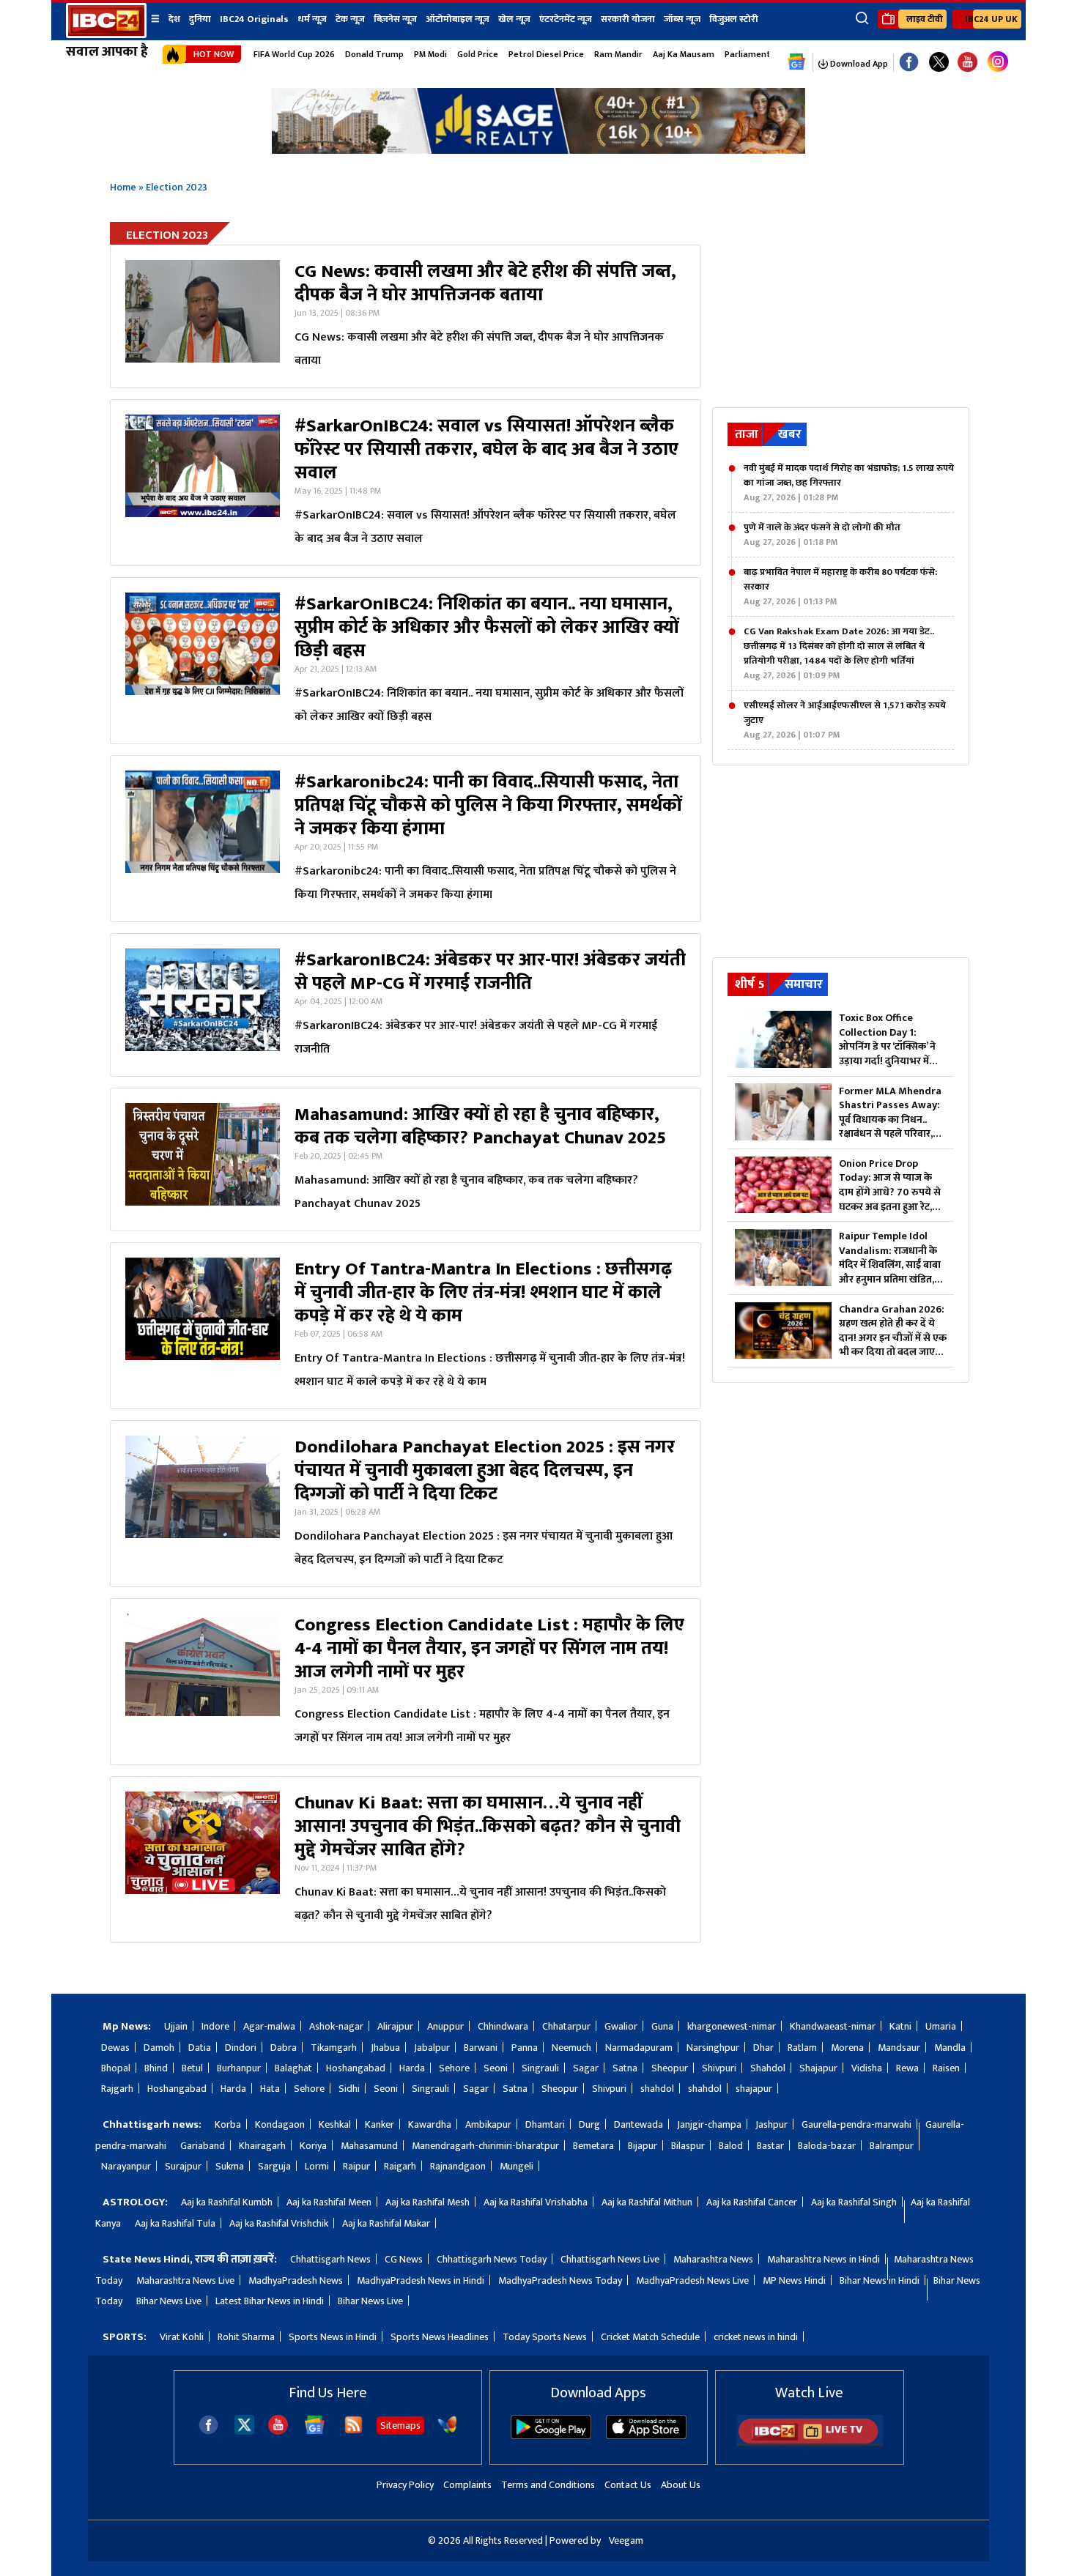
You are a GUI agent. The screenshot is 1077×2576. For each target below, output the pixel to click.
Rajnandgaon (458, 2166)
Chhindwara (503, 2026)
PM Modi (430, 54)
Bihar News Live (169, 2301)
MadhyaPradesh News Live (692, 2280)
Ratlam (802, 2048)
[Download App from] (551, 2436)
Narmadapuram (639, 2048)
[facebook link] (909, 63)
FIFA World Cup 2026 (294, 54)
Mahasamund (369, 2146)
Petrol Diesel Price (546, 54)
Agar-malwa (269, 2026)
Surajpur (183, 2166)
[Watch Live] (810, 2443)
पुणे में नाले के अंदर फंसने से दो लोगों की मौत (822, 535)
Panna (525, 2048)
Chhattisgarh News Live (610, 2259)
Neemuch (571, 2048)
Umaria (941, 2026)
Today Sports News (545, 2337)
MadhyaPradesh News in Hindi (421, 2280)
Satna (625, 2068)
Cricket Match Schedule (650, 2337)
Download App (858, 64)
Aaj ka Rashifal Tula (175, 2223)
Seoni (496, 2068)
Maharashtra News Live (185, 2280)
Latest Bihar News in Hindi (270, 2301)
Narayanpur (126, 2166)
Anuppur (445, 2026)
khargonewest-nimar (732, 2026)
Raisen (946, 2068)
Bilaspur (688, 2146)
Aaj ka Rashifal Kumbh (227, 2202)
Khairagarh (262, 2146)
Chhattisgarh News (330, 2259)
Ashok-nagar (336, 2026)
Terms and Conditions (548, 2485)
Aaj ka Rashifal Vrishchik (279, 2223)
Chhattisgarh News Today (492, 2259)
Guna (662, 2026)
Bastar (770, 2146)
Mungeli (517, 2166)
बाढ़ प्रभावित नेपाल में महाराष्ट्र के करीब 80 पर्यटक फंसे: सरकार (840, 587)
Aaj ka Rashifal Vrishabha (536, 2202)
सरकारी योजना (628, 19)
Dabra (284, 2048)
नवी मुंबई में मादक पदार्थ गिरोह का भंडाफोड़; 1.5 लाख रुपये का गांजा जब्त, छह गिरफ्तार (849, 483)
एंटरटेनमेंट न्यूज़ (566, 19)
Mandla (950, 2048)
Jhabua (385, 2048)
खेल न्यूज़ (514, 19)
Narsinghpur (713, 2048)
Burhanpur (239, 2068)
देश (174, 19)
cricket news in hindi (756, 2337)
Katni (900, 2026)
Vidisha (867, 2068)
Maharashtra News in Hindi (824, 2259)
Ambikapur (488, 2124)
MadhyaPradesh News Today (560, 2280)
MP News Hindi (794, 2280)
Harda (412, 2068)
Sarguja (274, 2166)
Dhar (763, 2048)
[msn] (447, 2431)
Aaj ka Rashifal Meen (329, 2202)
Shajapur (818, 2068)
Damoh (159, 2048)
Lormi (317, 2166)
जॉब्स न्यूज (682, 19)
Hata (270, 2089)
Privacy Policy (405, 2485)
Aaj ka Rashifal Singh (854, 2202)
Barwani (481, 2048)
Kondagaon (280, 2124)
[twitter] (244, 2431)
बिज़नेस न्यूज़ (395, 19)
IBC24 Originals (254, 19)
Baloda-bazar (827, 2146)
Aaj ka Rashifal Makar (386, 2223)
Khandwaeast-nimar (833, 2026)
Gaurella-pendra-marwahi (856, 2124)
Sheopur (670, 2068)
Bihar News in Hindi (880, 2280)
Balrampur (892, 2146)
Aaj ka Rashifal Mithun (647, 2202)
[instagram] (998, 62)
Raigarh (400, 2166)
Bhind (156, 2068)
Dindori (241, 2048)
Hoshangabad (356, 2068)
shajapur (754, 2089)
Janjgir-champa (709, 2124)
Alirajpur (395, 2026)
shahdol (657, 2089)
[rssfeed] (354, 2431)
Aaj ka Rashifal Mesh (428, 2202)
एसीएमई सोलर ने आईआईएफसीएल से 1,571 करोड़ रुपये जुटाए (845, 720)
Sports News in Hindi (333, 2337)
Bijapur (643, 2146)
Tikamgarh (334, 2048)
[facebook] (208, 2431)
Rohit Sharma (246, 2337)
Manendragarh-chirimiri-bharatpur (485, 2146)
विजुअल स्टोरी (734, 19)
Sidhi (349, 2089)
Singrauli (540, 2068)
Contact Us (628, 2485)
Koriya (313, 2146)
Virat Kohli (182, 2337)
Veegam (626, 2540)
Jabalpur (432, 2048)
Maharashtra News (713, 2259)
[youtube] (967, 63)
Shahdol (768, 2068)
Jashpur (771, 2124)
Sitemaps (400, 2425)
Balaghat (293, 2068)
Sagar (586, 2068)
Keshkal (335, 2124)
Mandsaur (899, 2048)
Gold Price (478, 54)
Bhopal (116, 2068)
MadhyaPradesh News (296, 2280)
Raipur (356, 2166)
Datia (200, 2048)
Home (123, 187)
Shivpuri (719, 2068)
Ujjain (176, 2026)
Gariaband (203, 2146)
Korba (228, 2124)
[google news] (797, 62)
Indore (215, 2026)
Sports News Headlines (440, 2337)
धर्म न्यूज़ (312, 19)
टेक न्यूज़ (350, 19)
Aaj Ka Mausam (684, 54)
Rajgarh (117, 2089)
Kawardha (430, 2124)
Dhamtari (545, 2124)
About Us (681, 2485)
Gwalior (621, 2026)
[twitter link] (939, 63)
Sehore (454, 2068)
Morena (847, 2048)
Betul (192, 2068)
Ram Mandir (618, 54)
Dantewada (639, 2124)
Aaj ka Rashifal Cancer (752, 2202)
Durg (589, 2124)
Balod (731, 2146)
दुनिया (200, 19)
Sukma (230, 2166)
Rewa (907, 2068)
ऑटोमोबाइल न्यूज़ (458, 19)
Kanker (380, 2124)
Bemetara (593, 2146)
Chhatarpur (566, 2026)
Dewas (115, 2048)
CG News (404, 2259)
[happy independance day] (538, 150)
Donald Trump (374, 54)
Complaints (467, 2485)
